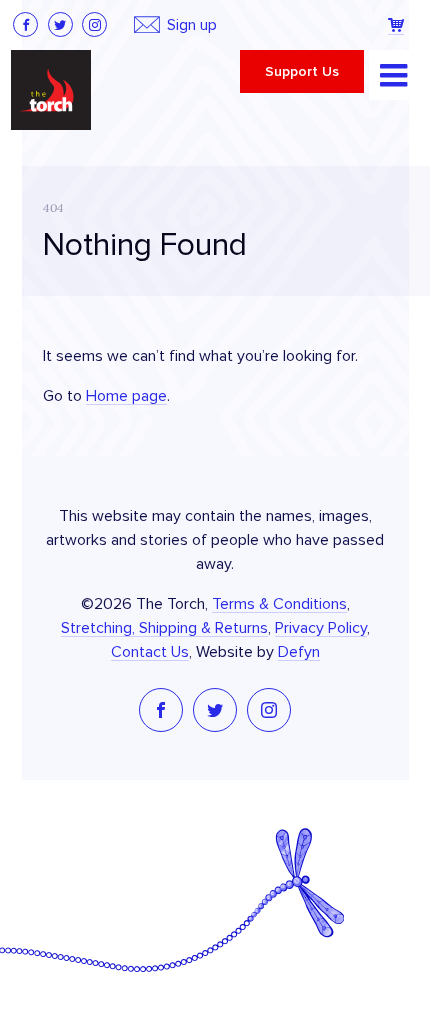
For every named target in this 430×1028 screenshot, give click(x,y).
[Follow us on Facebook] (25, 24)
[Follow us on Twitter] (60, 24)
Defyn (299, 652)
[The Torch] (51, 90)
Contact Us (150, 652)
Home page (126, 396)
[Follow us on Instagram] (94, 24)
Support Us (302, 72)
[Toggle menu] (394, 75)
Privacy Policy (321, 628)
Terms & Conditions (279, 604)
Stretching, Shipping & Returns (164, 628)
